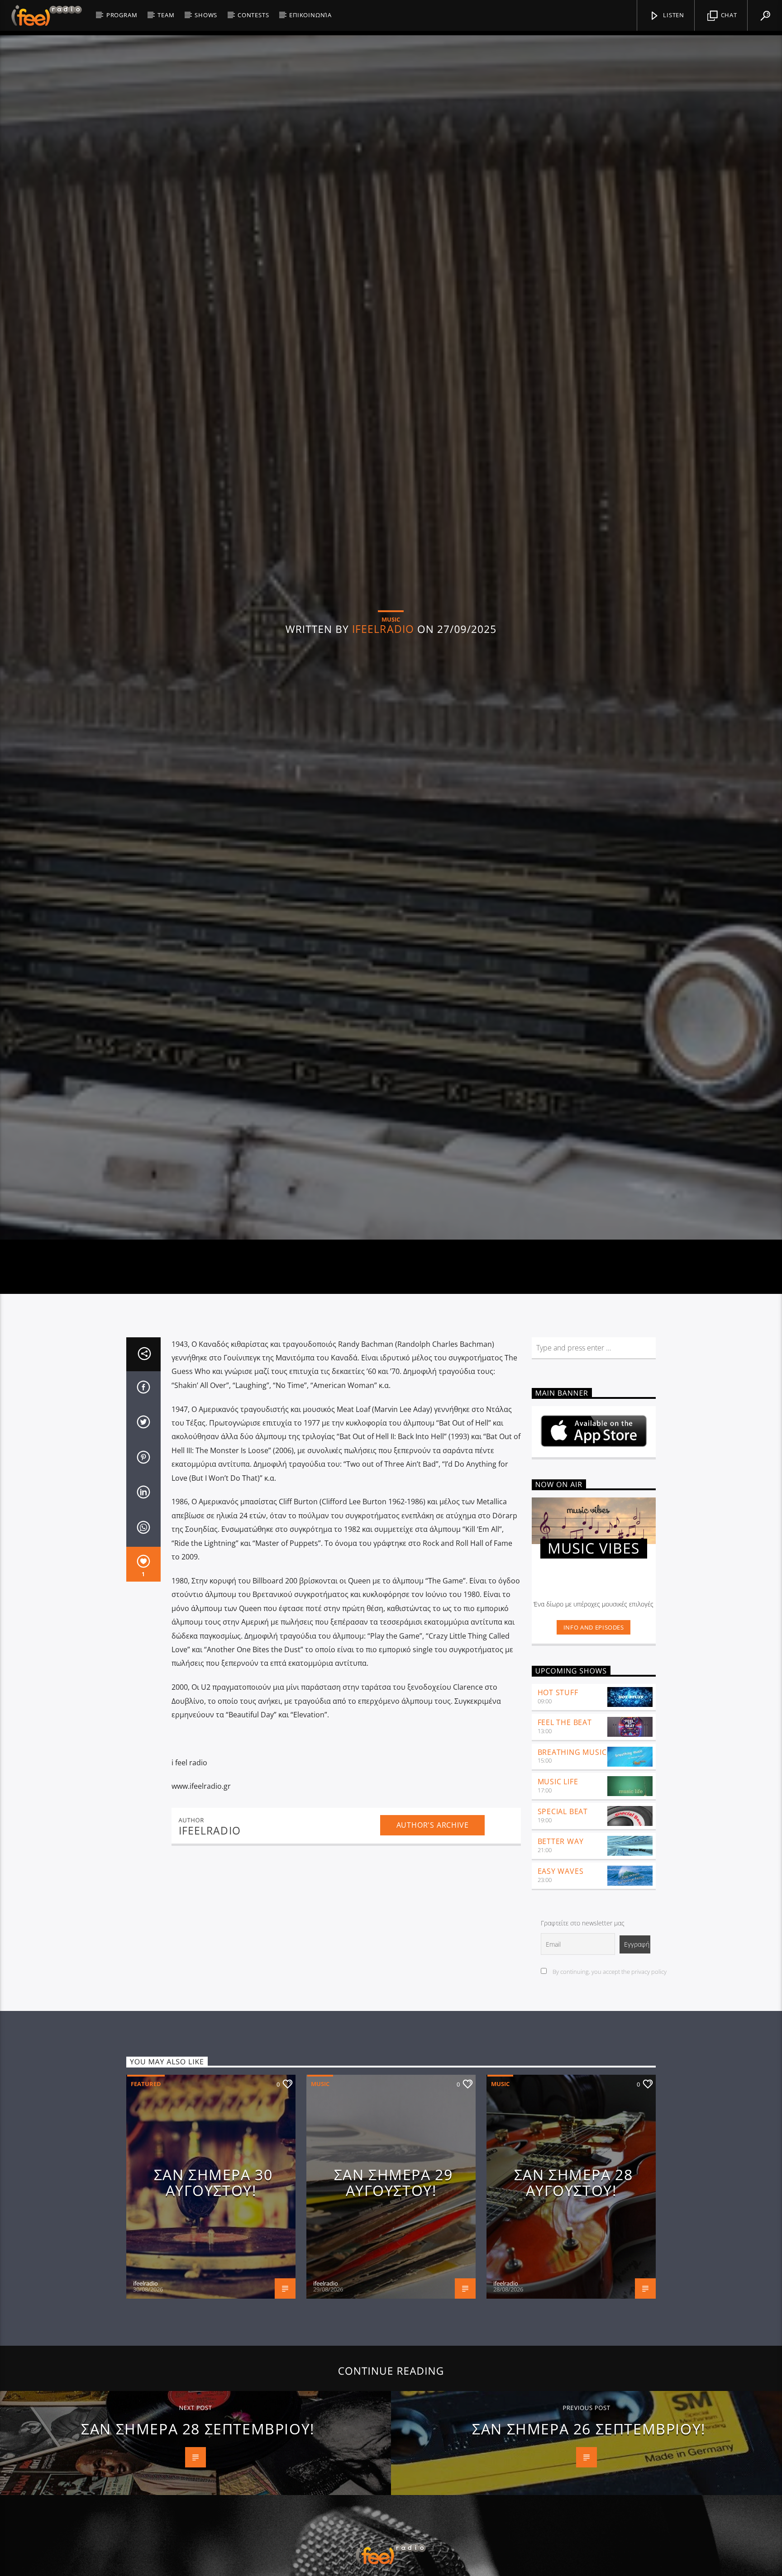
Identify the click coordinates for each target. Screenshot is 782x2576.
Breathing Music (572, 1868)
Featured (146, 2199)
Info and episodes (594, 1743)
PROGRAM (122, 15)
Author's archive (433, 1940)
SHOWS (206, 15)
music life (558, 1897)
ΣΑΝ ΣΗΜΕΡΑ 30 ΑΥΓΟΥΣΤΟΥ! (213, 2298)
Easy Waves (561, 1987)
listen (673, 15)
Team (166, 15)
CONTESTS (253, 15)
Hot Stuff (558, 1808)
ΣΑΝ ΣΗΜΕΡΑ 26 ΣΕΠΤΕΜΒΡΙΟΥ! (589, 2544)
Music (320, 2199)
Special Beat (563, 1927)
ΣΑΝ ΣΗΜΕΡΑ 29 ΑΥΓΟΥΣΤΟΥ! (393, 2298)
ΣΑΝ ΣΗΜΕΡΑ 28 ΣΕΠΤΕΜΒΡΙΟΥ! (198, 2544)
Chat (728, 15)
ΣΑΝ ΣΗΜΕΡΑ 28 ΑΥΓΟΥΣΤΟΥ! (574, 2298)
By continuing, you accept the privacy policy (609, 2087)
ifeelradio (383, 682)
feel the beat (565, 1838)
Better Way (561, 1957)
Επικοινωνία (310, 15)
